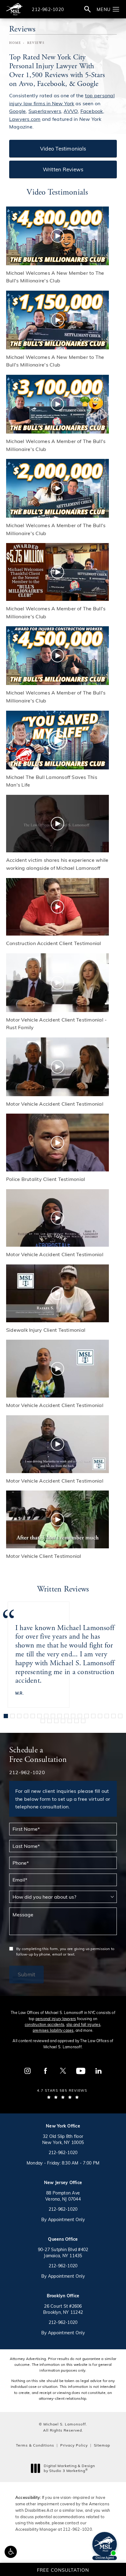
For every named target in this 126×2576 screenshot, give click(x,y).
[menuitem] (28, 2071)
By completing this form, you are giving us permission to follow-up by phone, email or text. (65, 1951)
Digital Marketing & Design (69, 2468)
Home (15, 43)
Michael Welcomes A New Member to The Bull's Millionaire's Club (55, 277)
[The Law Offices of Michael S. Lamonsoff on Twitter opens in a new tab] (63, 2071)
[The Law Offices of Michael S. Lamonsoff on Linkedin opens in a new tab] (98, 2071)
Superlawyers (45, 111)
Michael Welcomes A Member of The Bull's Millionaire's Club (56, 445)
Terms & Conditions (35, 2445)
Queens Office (63, 2239)
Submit (26, 1974)
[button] (11, 2552)
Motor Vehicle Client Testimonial (44, 1556)
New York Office (63, 2126)
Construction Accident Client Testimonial (54, 943)
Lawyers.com (25, 119)
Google (17, 111)
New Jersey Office (63, 2182)
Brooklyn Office (63, 2296)
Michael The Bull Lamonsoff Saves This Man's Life (52, 781)
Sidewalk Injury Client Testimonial (46, 1330)
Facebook (92, 111)
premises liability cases (53, 2030)
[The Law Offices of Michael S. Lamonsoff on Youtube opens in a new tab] (81, 2071)
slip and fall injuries (83, 2024)
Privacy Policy (74, 2445)
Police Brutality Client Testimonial (46, 1179)
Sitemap (102, 2445)
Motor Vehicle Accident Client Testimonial (55, 1104)
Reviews (36, 43)
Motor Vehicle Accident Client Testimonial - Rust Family (56, 1024)
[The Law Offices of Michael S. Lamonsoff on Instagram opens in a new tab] (28, 2071)
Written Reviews (63, 169)
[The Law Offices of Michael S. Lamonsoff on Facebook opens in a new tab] (45, 2071)
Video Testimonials (63, 148)
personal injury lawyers (56, 2019)
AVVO (71, 111)
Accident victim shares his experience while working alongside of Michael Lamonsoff (57, 864)
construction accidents (44, 2024)
